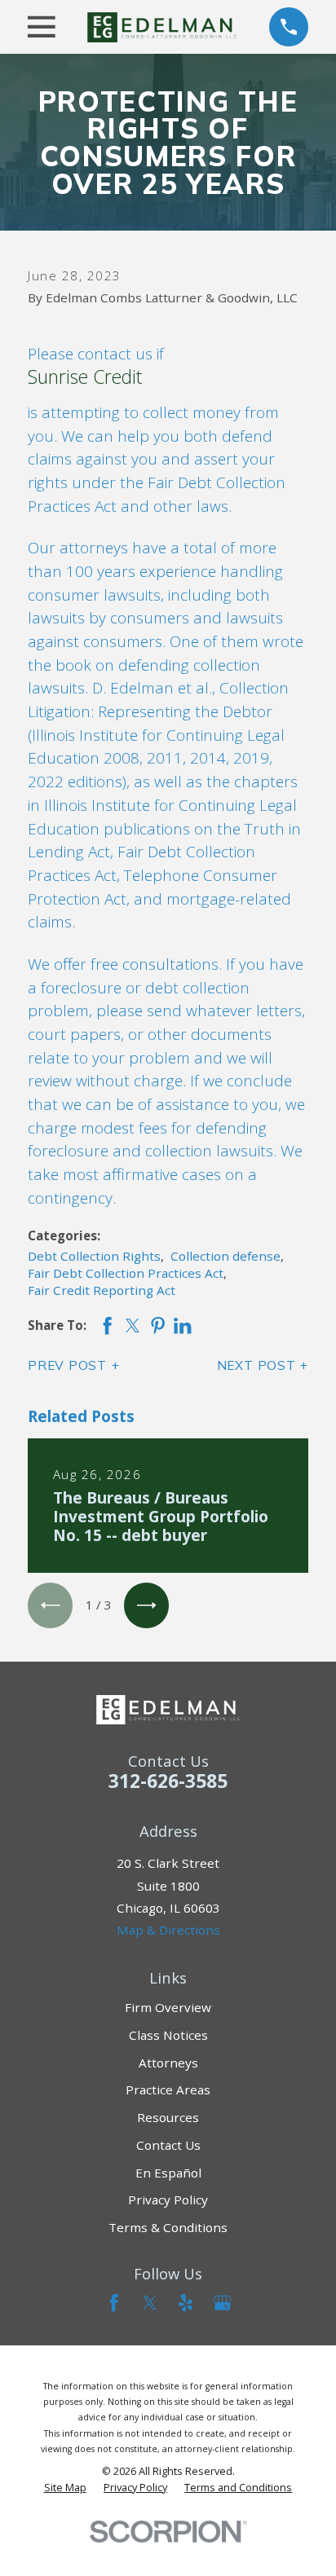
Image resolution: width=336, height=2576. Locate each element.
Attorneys (168, 2063)
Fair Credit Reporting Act (102, 1290)
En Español (168, 2173)
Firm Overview (168, 2007)
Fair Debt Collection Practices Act (126, 1273)
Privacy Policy (168, 2200)
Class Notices (168, 2035)
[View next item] (146, 1605)
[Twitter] (150, 2303)
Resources (168, 2117)
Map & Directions (168, 1930)
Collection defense (225, 1256)
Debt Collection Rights (94, 1256)
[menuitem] (65, 2488)
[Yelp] (186, 2303)
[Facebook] (114, 2303)
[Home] (162, 27)
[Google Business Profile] (222, 2303)
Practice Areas (168, 2089)
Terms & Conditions (168, 2227)
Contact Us (168, 2145)
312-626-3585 (168, 1781)
